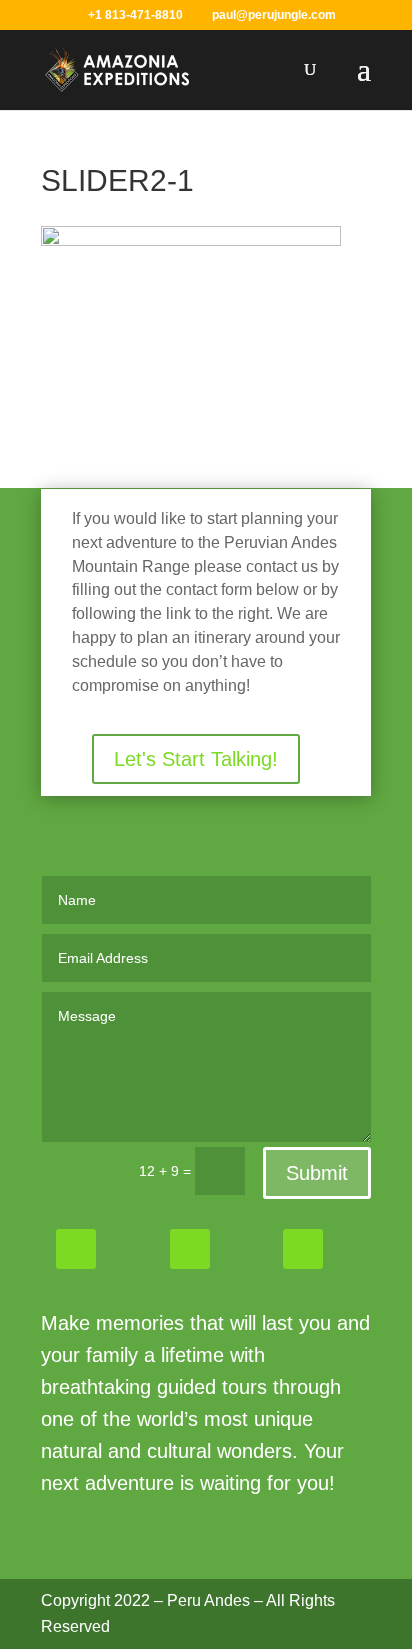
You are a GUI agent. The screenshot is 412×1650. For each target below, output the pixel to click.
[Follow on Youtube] (303, 1249)
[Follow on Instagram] (190, 1249)
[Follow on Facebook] (76, 1249)
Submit (317, 1173)
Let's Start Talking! (196, 759)
